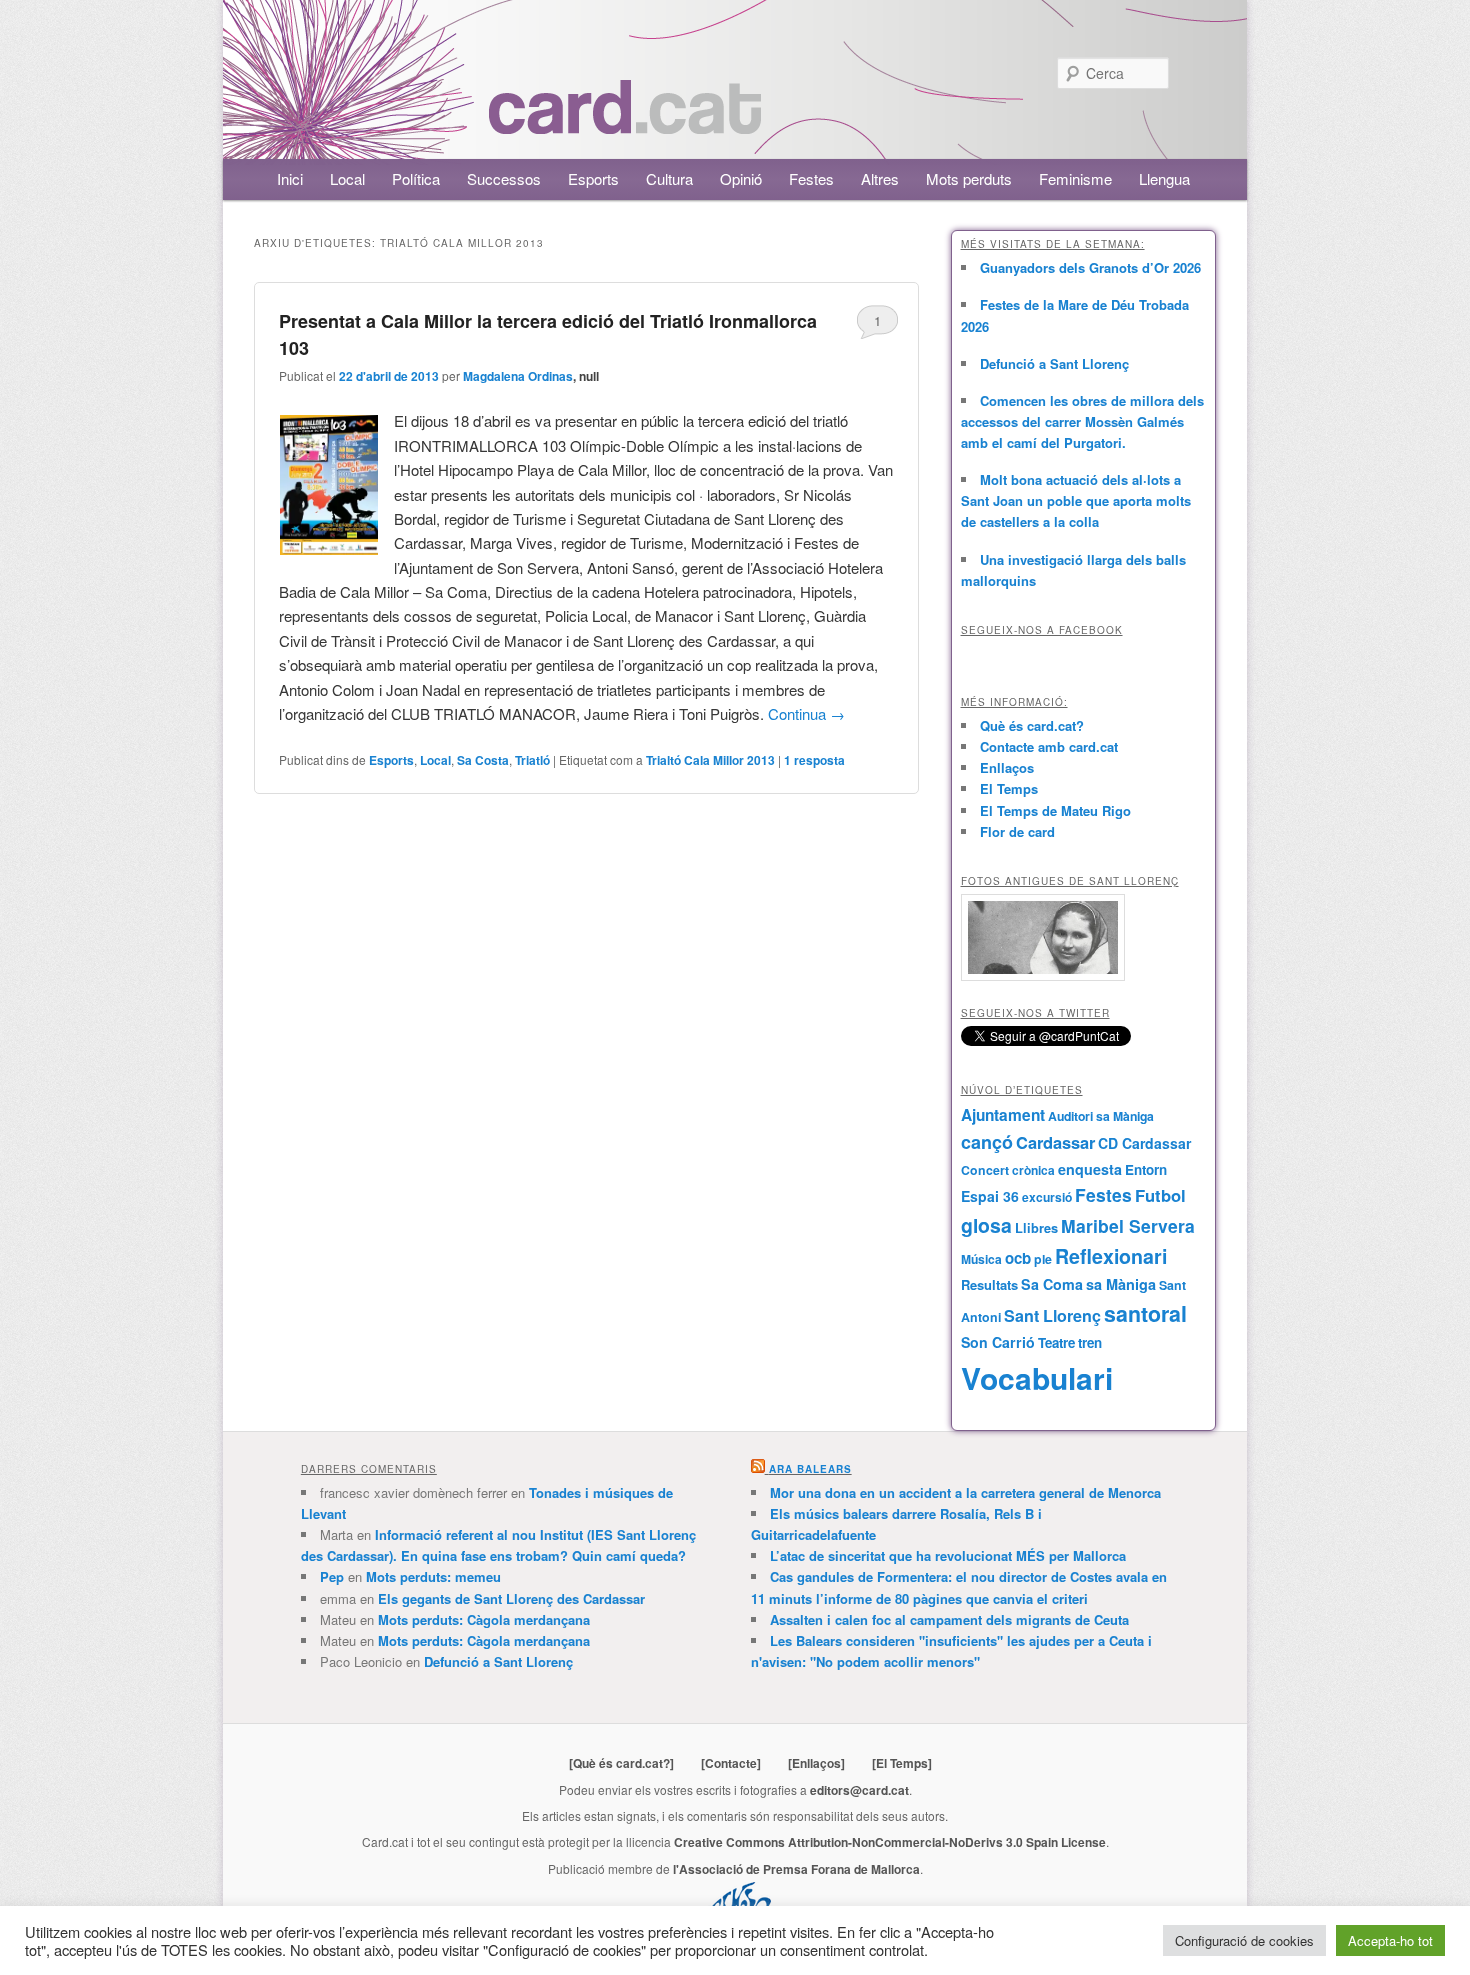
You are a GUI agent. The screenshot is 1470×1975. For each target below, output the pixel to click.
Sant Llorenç (1052, 1315)
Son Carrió (998, 1342)
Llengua (1164, 178)
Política (416, 178)
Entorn (1146, 1169)
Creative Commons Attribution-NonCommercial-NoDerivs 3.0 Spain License (890, 1842)
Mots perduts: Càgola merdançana (484, 1619)
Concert (985, 1170)
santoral (1145, 1313)
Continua (806, 713)
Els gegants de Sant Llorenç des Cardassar (511, 1598)
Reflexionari (1111, 1256)
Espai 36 (990, 1196)
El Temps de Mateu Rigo (1055, 810)
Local (347, 178)
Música (981, 1259)
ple (1043, 1259)
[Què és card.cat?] (621, 1763)
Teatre (1056, 1342)
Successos (504, 178)
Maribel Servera (1128, 1225)
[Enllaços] (816, 1763)
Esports (593, 178)
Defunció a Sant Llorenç (1054, 363)
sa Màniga (1121, 1284)
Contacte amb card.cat (1049, 746)
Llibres (1036, 1228)
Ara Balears (810, 1469)
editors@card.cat (859, 1790)
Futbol (1160, 1195)
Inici (290, 178)
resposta (814, 760)
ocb (1018, 1258)
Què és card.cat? (1032, 725)
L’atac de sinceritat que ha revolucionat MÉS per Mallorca (948, 1555)
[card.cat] (625, 122)
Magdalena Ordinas (518, 376)
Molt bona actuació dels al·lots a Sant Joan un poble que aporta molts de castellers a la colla (1076, 500)
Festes (811, 178)
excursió (1047, 1197)
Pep (332, 1576)
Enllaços (1007, 767)
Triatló (532, 760)
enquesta (1090, 1169)
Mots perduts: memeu (433, 1576)
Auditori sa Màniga (1101, 1116)
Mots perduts (969, 178)
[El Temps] (902, 1763)
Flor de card (1017, 831)
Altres (880, 178)
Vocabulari (1037, 1377)
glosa (986, 1225)
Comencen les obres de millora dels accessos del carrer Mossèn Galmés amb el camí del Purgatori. (1082, 421)
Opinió (741, 178)
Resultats (989, 1284)
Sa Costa (483, 760)
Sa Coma (1052, 1284)
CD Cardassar (1144, 1143)
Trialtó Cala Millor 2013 (710, 760)
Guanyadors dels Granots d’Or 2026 (1090, 267)
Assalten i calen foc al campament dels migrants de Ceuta (949, 1619)
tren (1090, 1342)
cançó (987, 1142)
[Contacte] (731, 1763)
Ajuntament (1003, 1115)
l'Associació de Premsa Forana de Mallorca (796, 1869)
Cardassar (1055, 1142)
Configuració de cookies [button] (1244, 1940)
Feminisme (1075, 178)
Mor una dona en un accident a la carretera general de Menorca (965, 1492)
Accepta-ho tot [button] (1390, 1940)
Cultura (669, 178)
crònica (1033, 1170)
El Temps (1009, 788)
